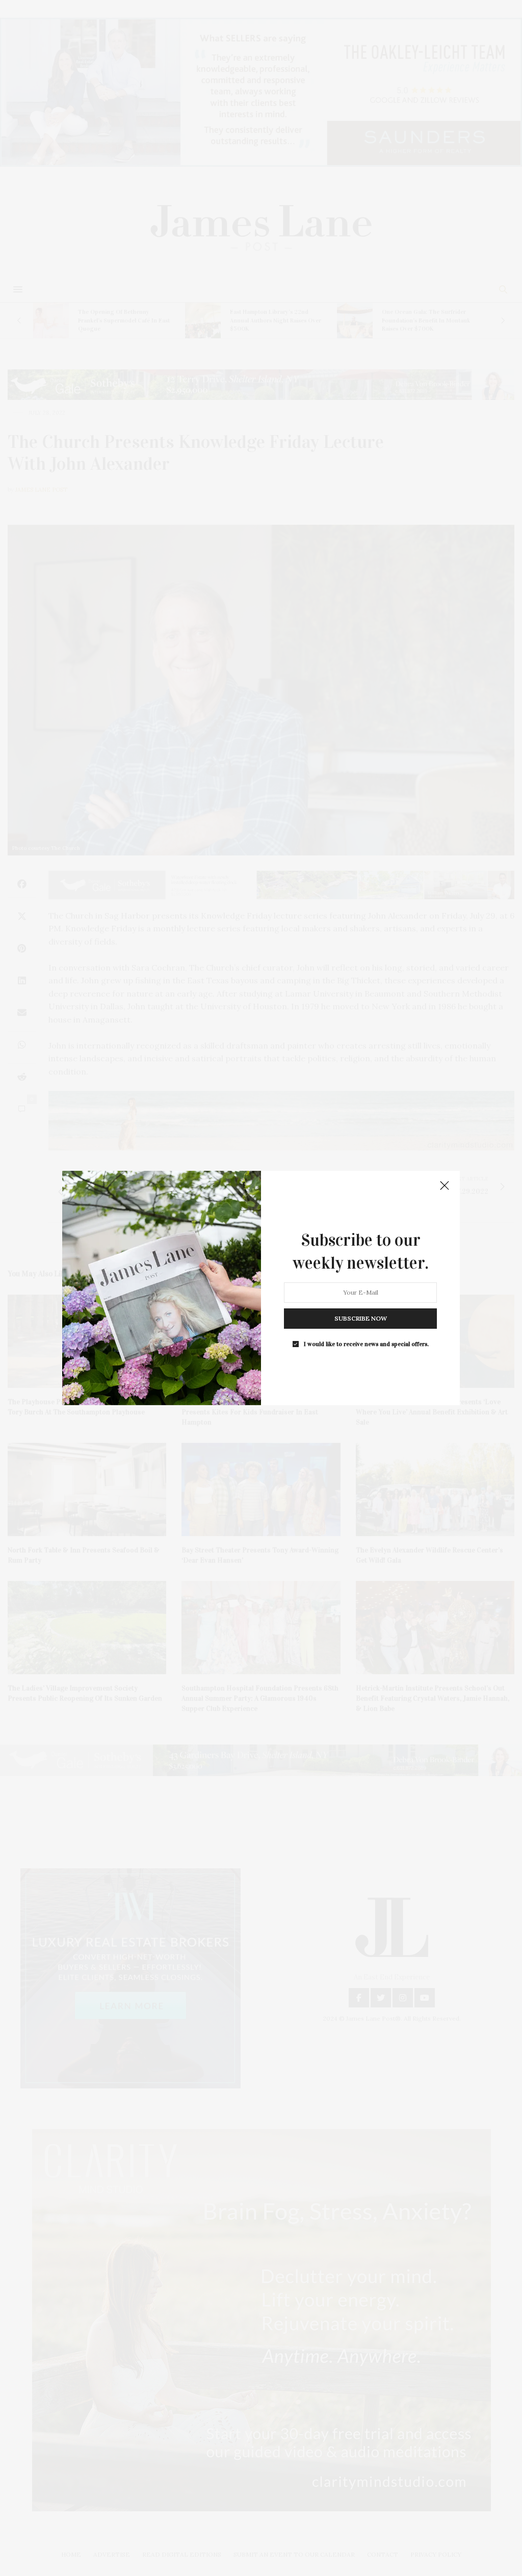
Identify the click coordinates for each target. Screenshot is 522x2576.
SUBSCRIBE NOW (361, 1318)
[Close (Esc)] (445, 1186)
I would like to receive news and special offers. (366, 1344)
